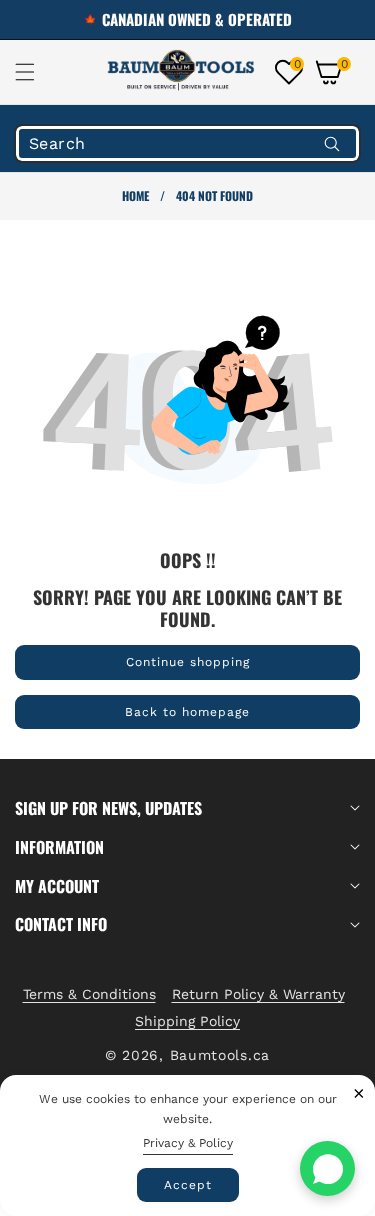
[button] (37, 72)
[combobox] (187, 143)
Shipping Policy (187, 1021)
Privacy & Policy (188, 1143)
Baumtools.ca (220, 1055)
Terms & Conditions (89, 994)
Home (135, 195)
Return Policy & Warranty (258, 994)
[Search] (331, 143)
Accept (188, 1185)
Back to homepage (187, 712)
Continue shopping (188, 662)
